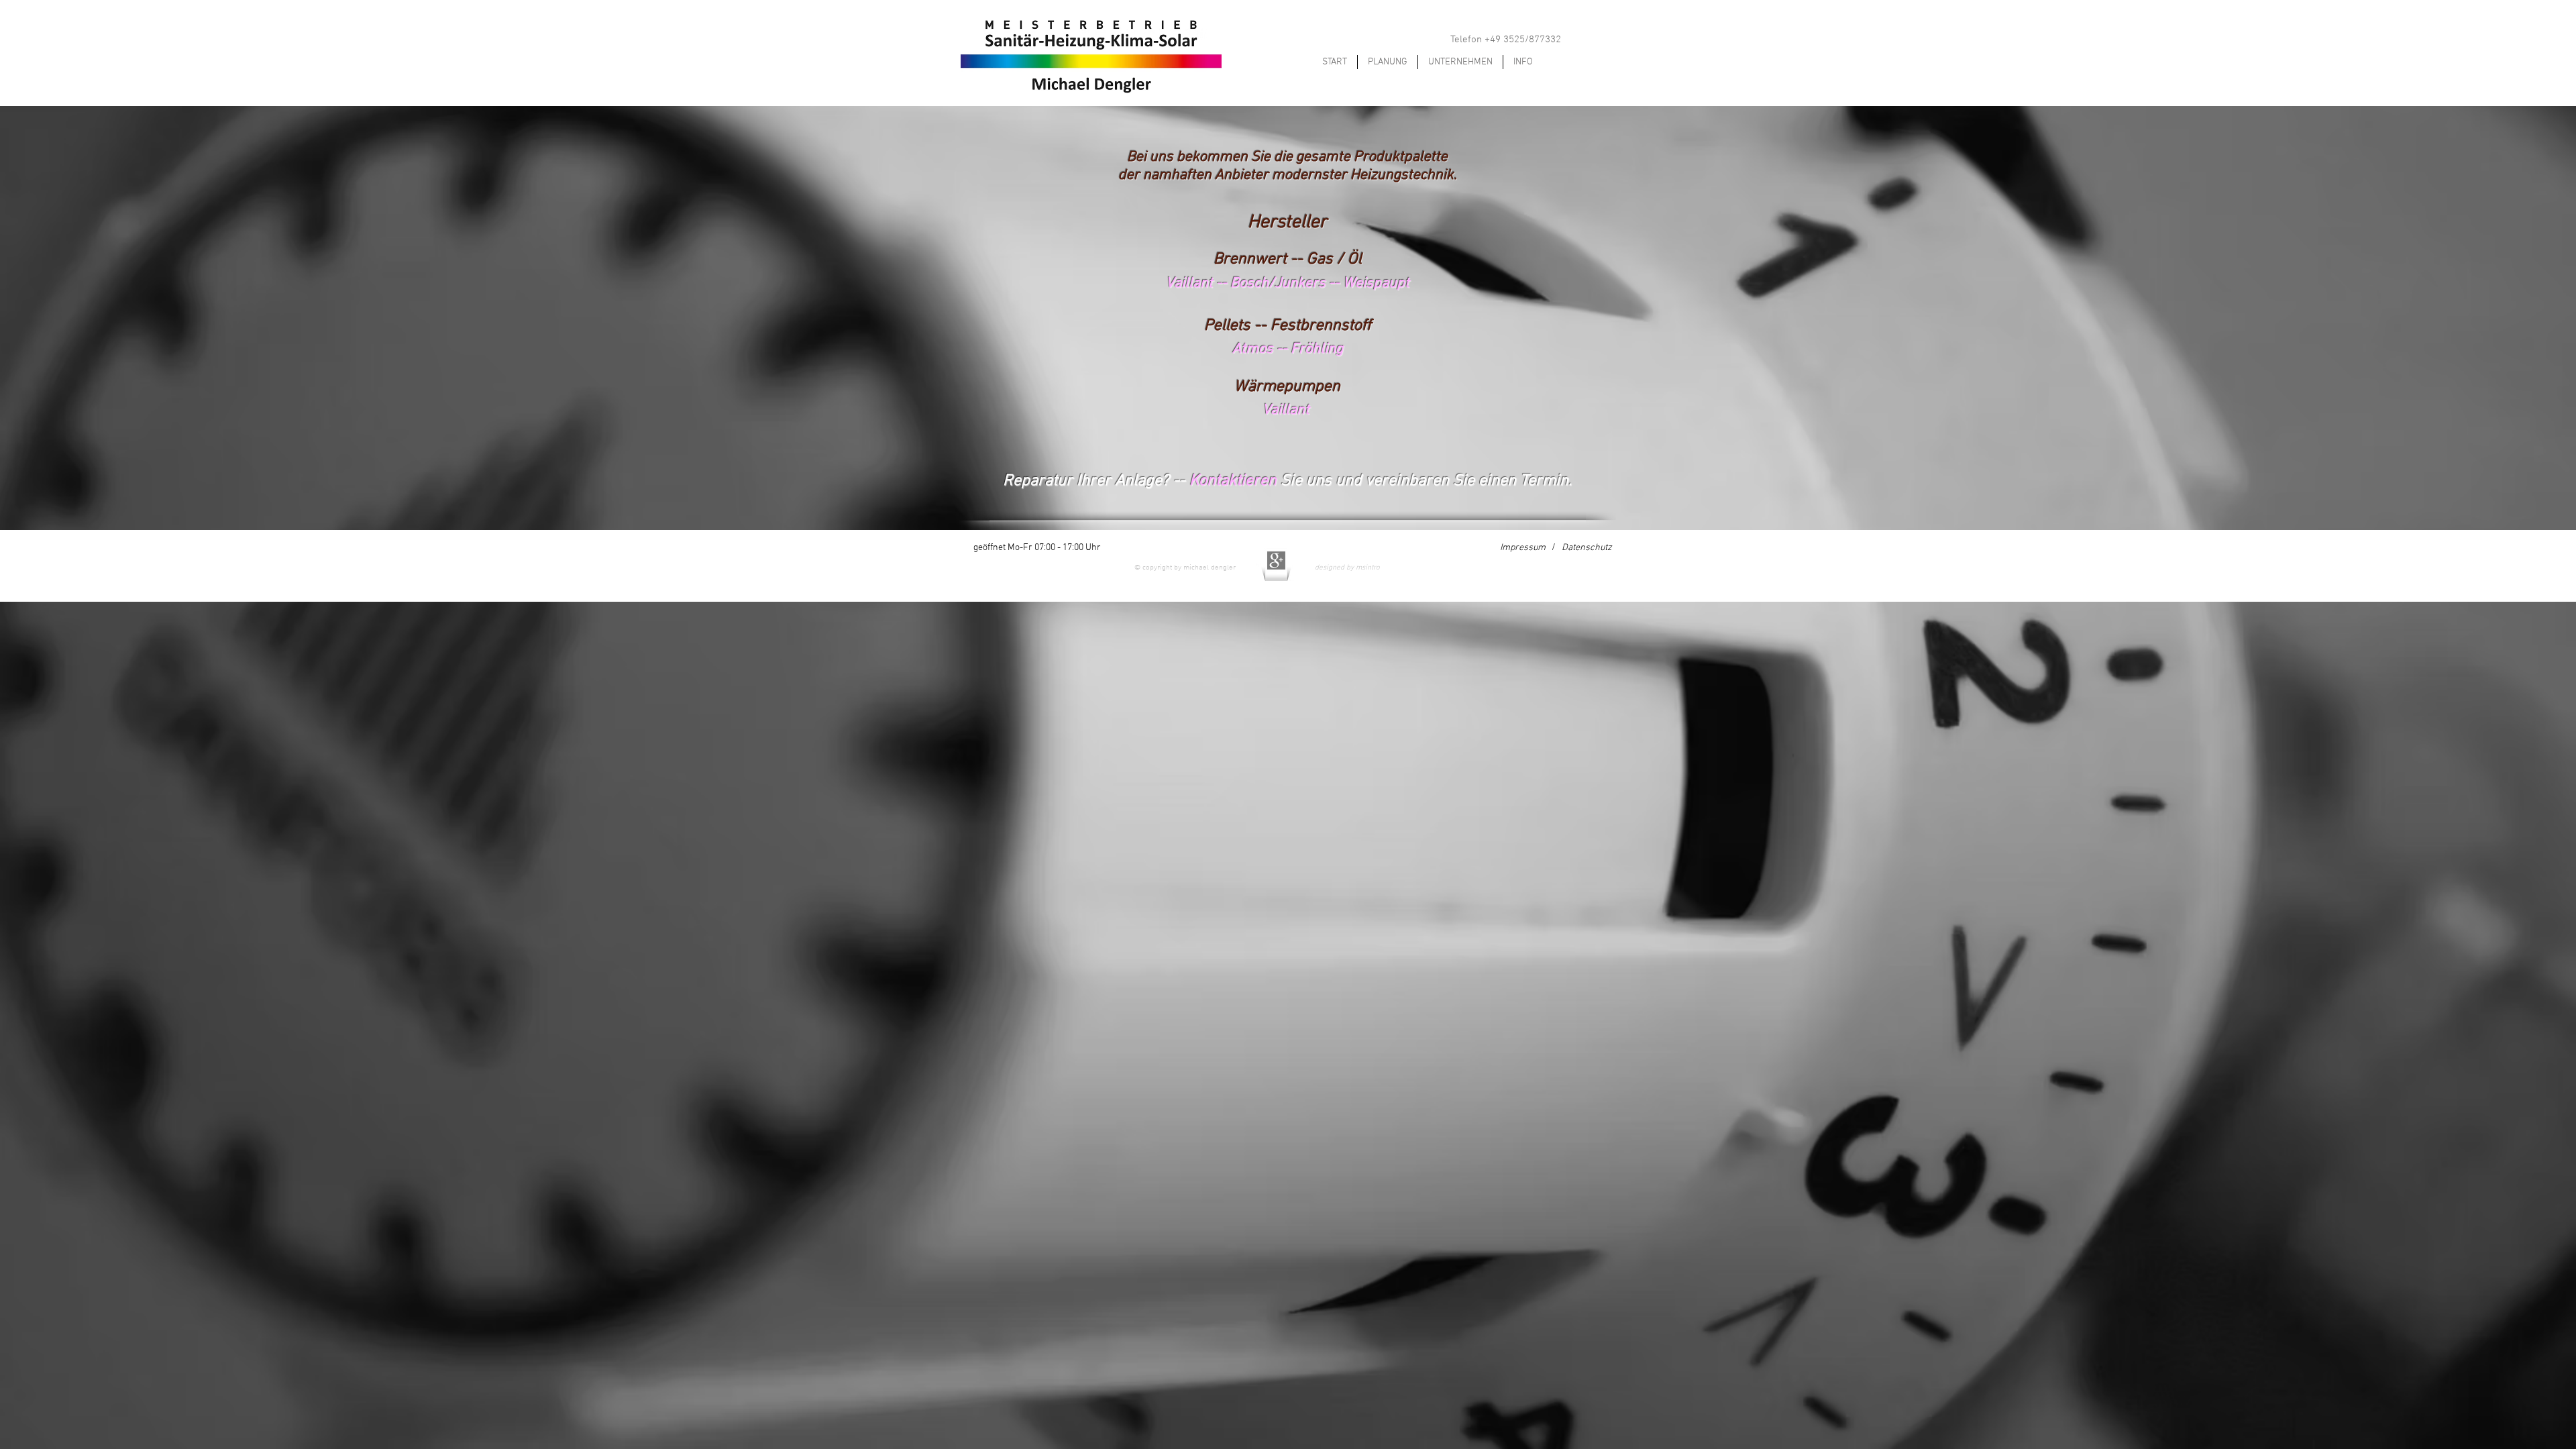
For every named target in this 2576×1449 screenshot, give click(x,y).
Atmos (1253, 349)
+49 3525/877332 (1523, 40)
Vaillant (1191, 283)
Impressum (1523, 548)
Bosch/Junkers (1278, 283)
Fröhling (1317, 349)
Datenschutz (1587, 548)
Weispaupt (1376, 283)
